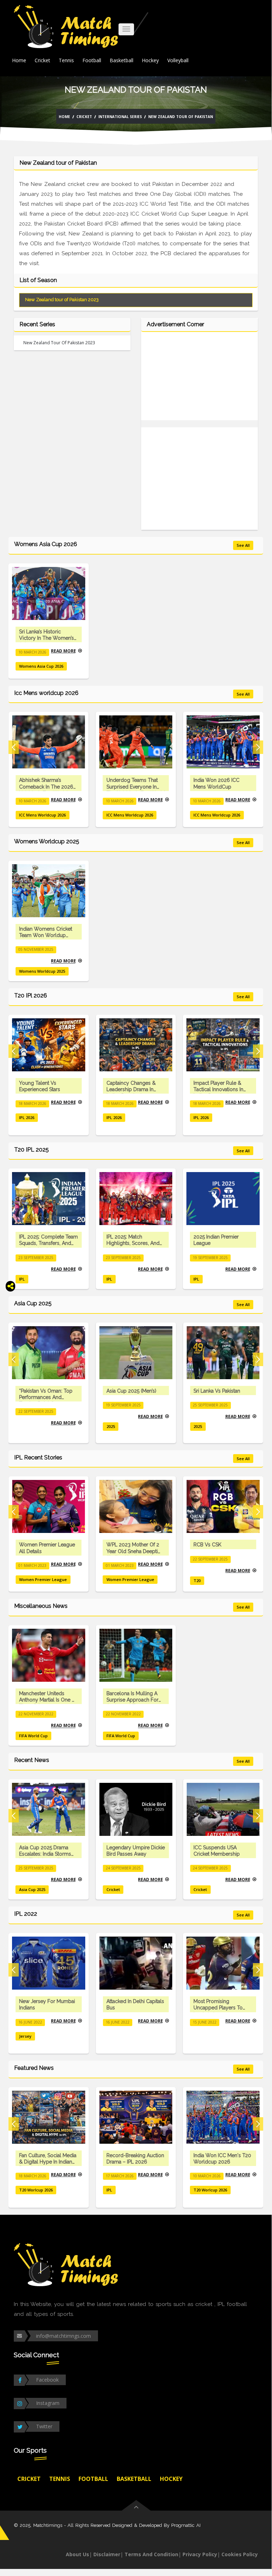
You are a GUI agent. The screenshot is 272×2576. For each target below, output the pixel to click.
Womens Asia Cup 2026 (41, 666)
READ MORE (63, 651)
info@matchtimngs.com (63, 2336)
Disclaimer (107, 2554)
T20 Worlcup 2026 (36, 2190)
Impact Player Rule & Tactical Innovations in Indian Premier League (219, 1089)
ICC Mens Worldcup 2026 (33, 815)
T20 (197, 1580)
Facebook (47, 2380)
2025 (111, 1426)
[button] (14, 747)
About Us (77, 2554)
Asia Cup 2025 (32, 1889)
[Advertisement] (199, 380)
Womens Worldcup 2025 (42, 971)
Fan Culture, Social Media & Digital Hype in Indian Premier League (48, 2162)
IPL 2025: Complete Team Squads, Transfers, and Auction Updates (48, 1243)
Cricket (42, 60)
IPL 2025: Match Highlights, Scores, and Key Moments (133, 1243)
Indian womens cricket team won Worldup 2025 (46, 935)
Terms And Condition (151, 2554)
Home (19, 60)
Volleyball (178, 60)
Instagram (48, 2403)
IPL (22, 1279)
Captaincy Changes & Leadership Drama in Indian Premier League (132, 1089)
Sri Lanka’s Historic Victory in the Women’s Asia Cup (47, 638)
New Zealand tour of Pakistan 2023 (62, 300)
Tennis (66, 60)
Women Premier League (43, 1579)
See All (243, 545)
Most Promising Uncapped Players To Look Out (218, 2008)
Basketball (121, 60)
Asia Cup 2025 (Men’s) (131, 1391)
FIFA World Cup (33, 1736)
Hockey (150, 60)
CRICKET (84, 117)
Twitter (44, 2426)
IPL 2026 (27, 1117)
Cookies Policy (240, 2554)
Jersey (25, 2036)
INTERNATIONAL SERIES (120, 117)
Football (92, 60)
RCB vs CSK (207, 1545)
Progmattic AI (186, 2525)
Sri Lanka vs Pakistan (217, 1391)
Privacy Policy (200, 2554)
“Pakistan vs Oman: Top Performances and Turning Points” (46, 1397)
